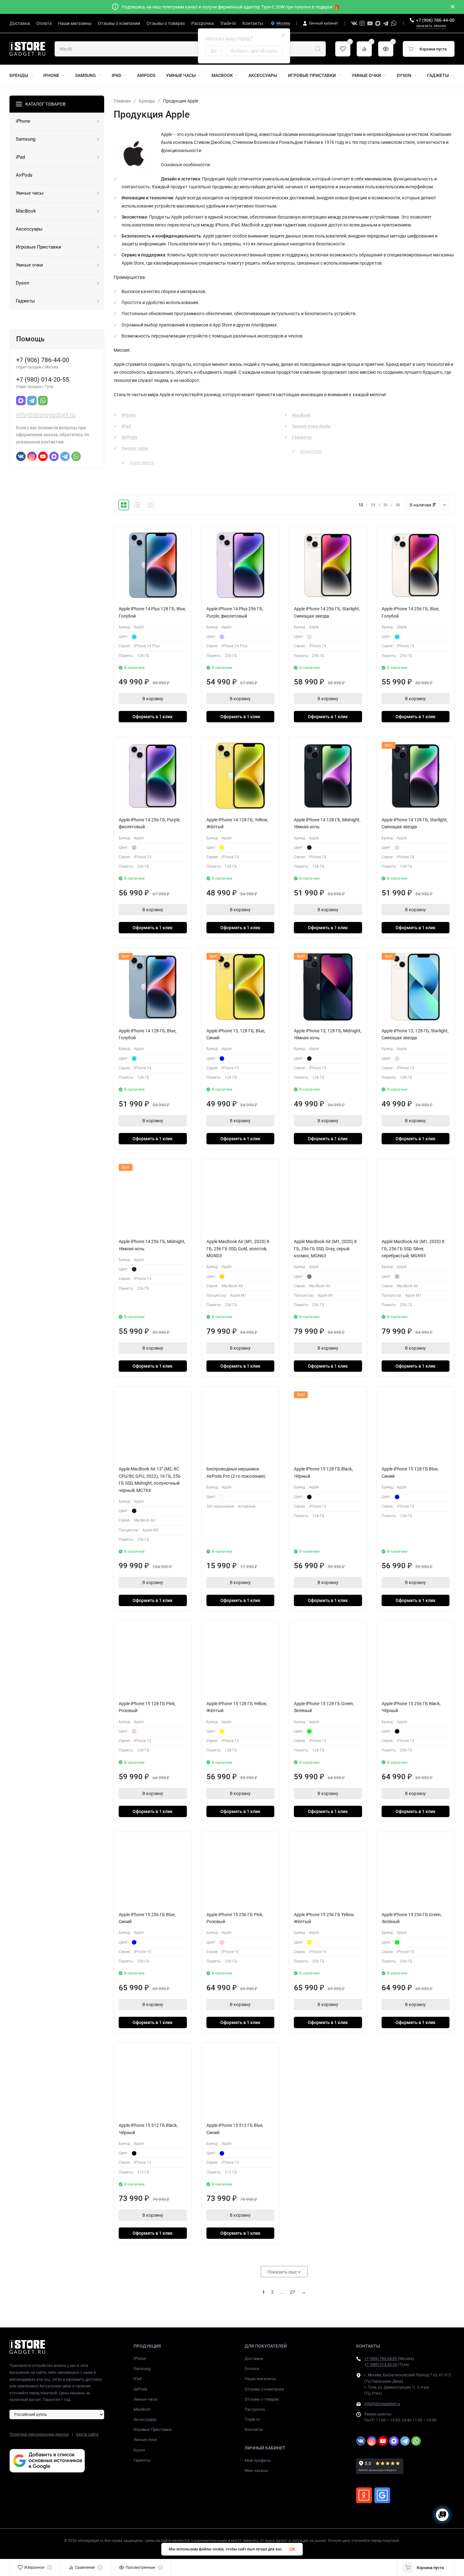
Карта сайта (87, 2434)
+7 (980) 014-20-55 (381, 2365)
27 (293, 2292)
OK (292, 2549)
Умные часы (135, 448)
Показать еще (283, 2272)
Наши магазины (260, 2379)
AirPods (129, 437)
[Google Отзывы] (382, 2495)
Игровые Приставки (153, 2429)
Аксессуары (145, 2419)
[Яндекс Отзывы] (364, 2495)
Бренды (147, 101)
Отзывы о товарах (262, 2399)
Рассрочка (255, 2409)
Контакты (254, 2429)
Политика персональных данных (39, 2434)
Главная (122, 101)
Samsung (142, 2369)
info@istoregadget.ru (46, 415)
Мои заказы (256, 2470)
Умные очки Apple (311, 426)
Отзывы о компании (264, 2389)
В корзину (153, 699)
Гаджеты (302, 437)
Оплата (252, 2369)
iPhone (129, 415)
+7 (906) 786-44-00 (435, 20)
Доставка (254, 2359)
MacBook (301, 415)
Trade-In (252, 2419)
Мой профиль (258, 2460)
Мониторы (311, 451)
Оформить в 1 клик (153, 717)
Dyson (139, 2450)
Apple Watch (142, 463)
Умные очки (145, 2440)
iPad (126, 426)
